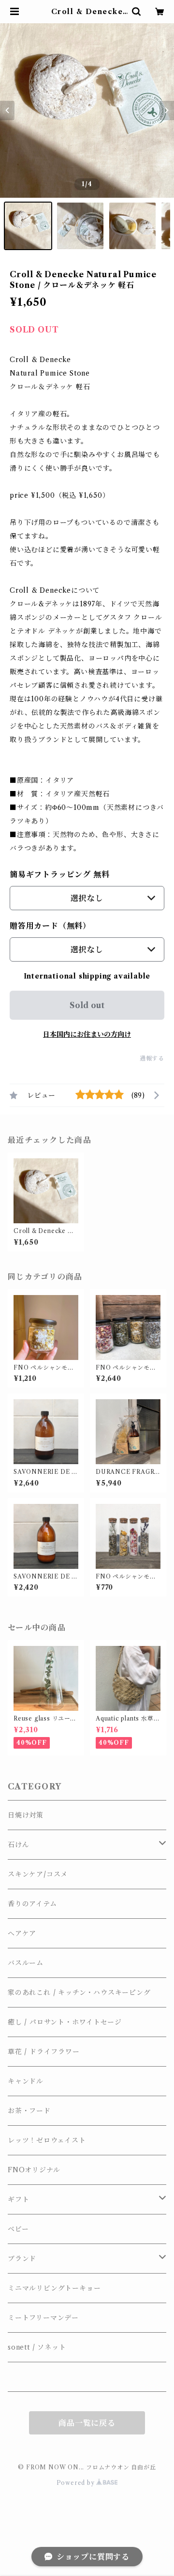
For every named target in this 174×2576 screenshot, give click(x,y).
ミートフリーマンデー (43, 2318)
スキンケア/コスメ (38, 1874)
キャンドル (26, 2081)
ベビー (18, 2229)
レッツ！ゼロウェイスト (47, 2140)
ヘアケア (22, 1933)
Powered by (77, 2483)
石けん (18, 1845)
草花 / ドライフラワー (44, 2052)
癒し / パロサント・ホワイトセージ (65, 2022)
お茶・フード (29, 2111)
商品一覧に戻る (87, 2423)
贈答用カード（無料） (50, 926)
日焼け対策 (26, 1815)
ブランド (22, 2259)
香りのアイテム (32, 1904)
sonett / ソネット (37, 2347)
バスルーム (26, 1963)
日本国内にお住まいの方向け (87, 1034)
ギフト (18, 2199)
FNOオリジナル (34, 2170)
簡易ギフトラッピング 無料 (59, 874)
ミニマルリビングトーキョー (54, 2288)
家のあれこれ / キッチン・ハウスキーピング (79, 1992)
